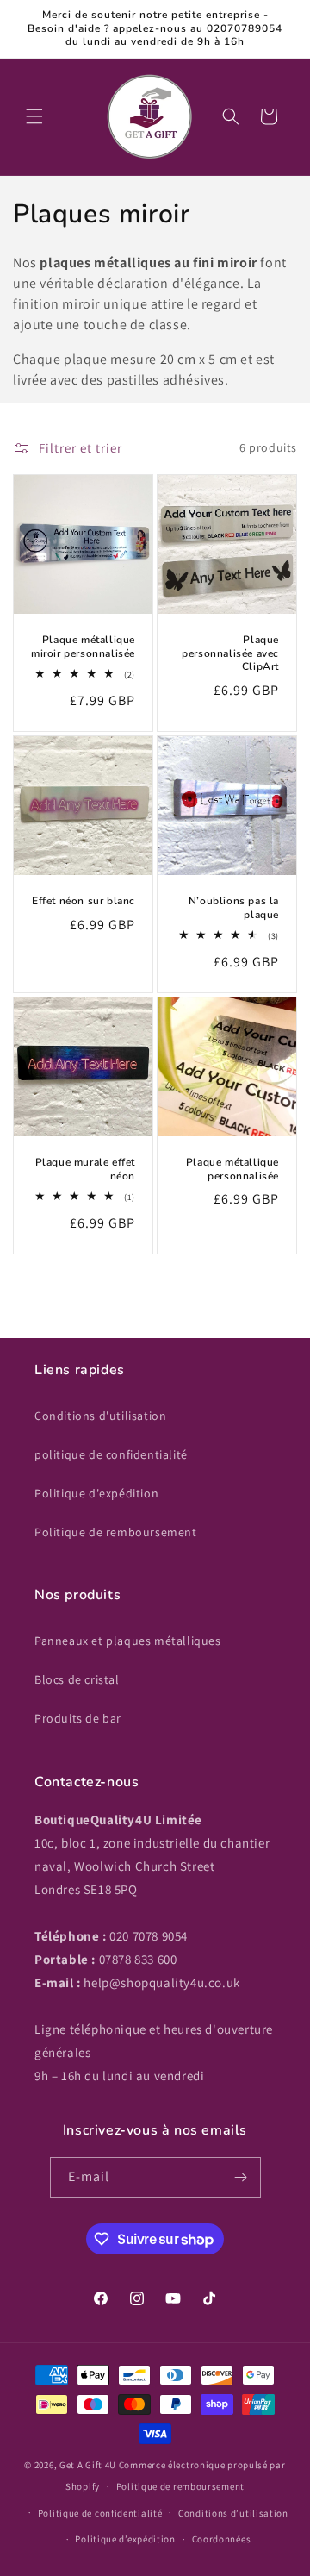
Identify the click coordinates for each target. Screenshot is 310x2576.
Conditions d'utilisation (100, 1416)
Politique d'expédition (96, 1493)
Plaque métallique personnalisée (232, 1169)
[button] (34, 116)
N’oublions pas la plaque (234, 908)
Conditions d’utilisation (233, 2513)
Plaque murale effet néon (85, 1169)
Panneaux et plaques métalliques (128, 1641)
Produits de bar (78, 1718)
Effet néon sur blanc (84, 901)
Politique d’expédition (125, 2539)
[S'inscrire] (241, 2177)
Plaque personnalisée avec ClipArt (230, 653)
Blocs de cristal (77, 1679)
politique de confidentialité (111, 1454)
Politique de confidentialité (100, 2513)
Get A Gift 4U (88, 2465)
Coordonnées (222, 2539)
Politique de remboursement (116, 1532)
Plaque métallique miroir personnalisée (83, 647)
